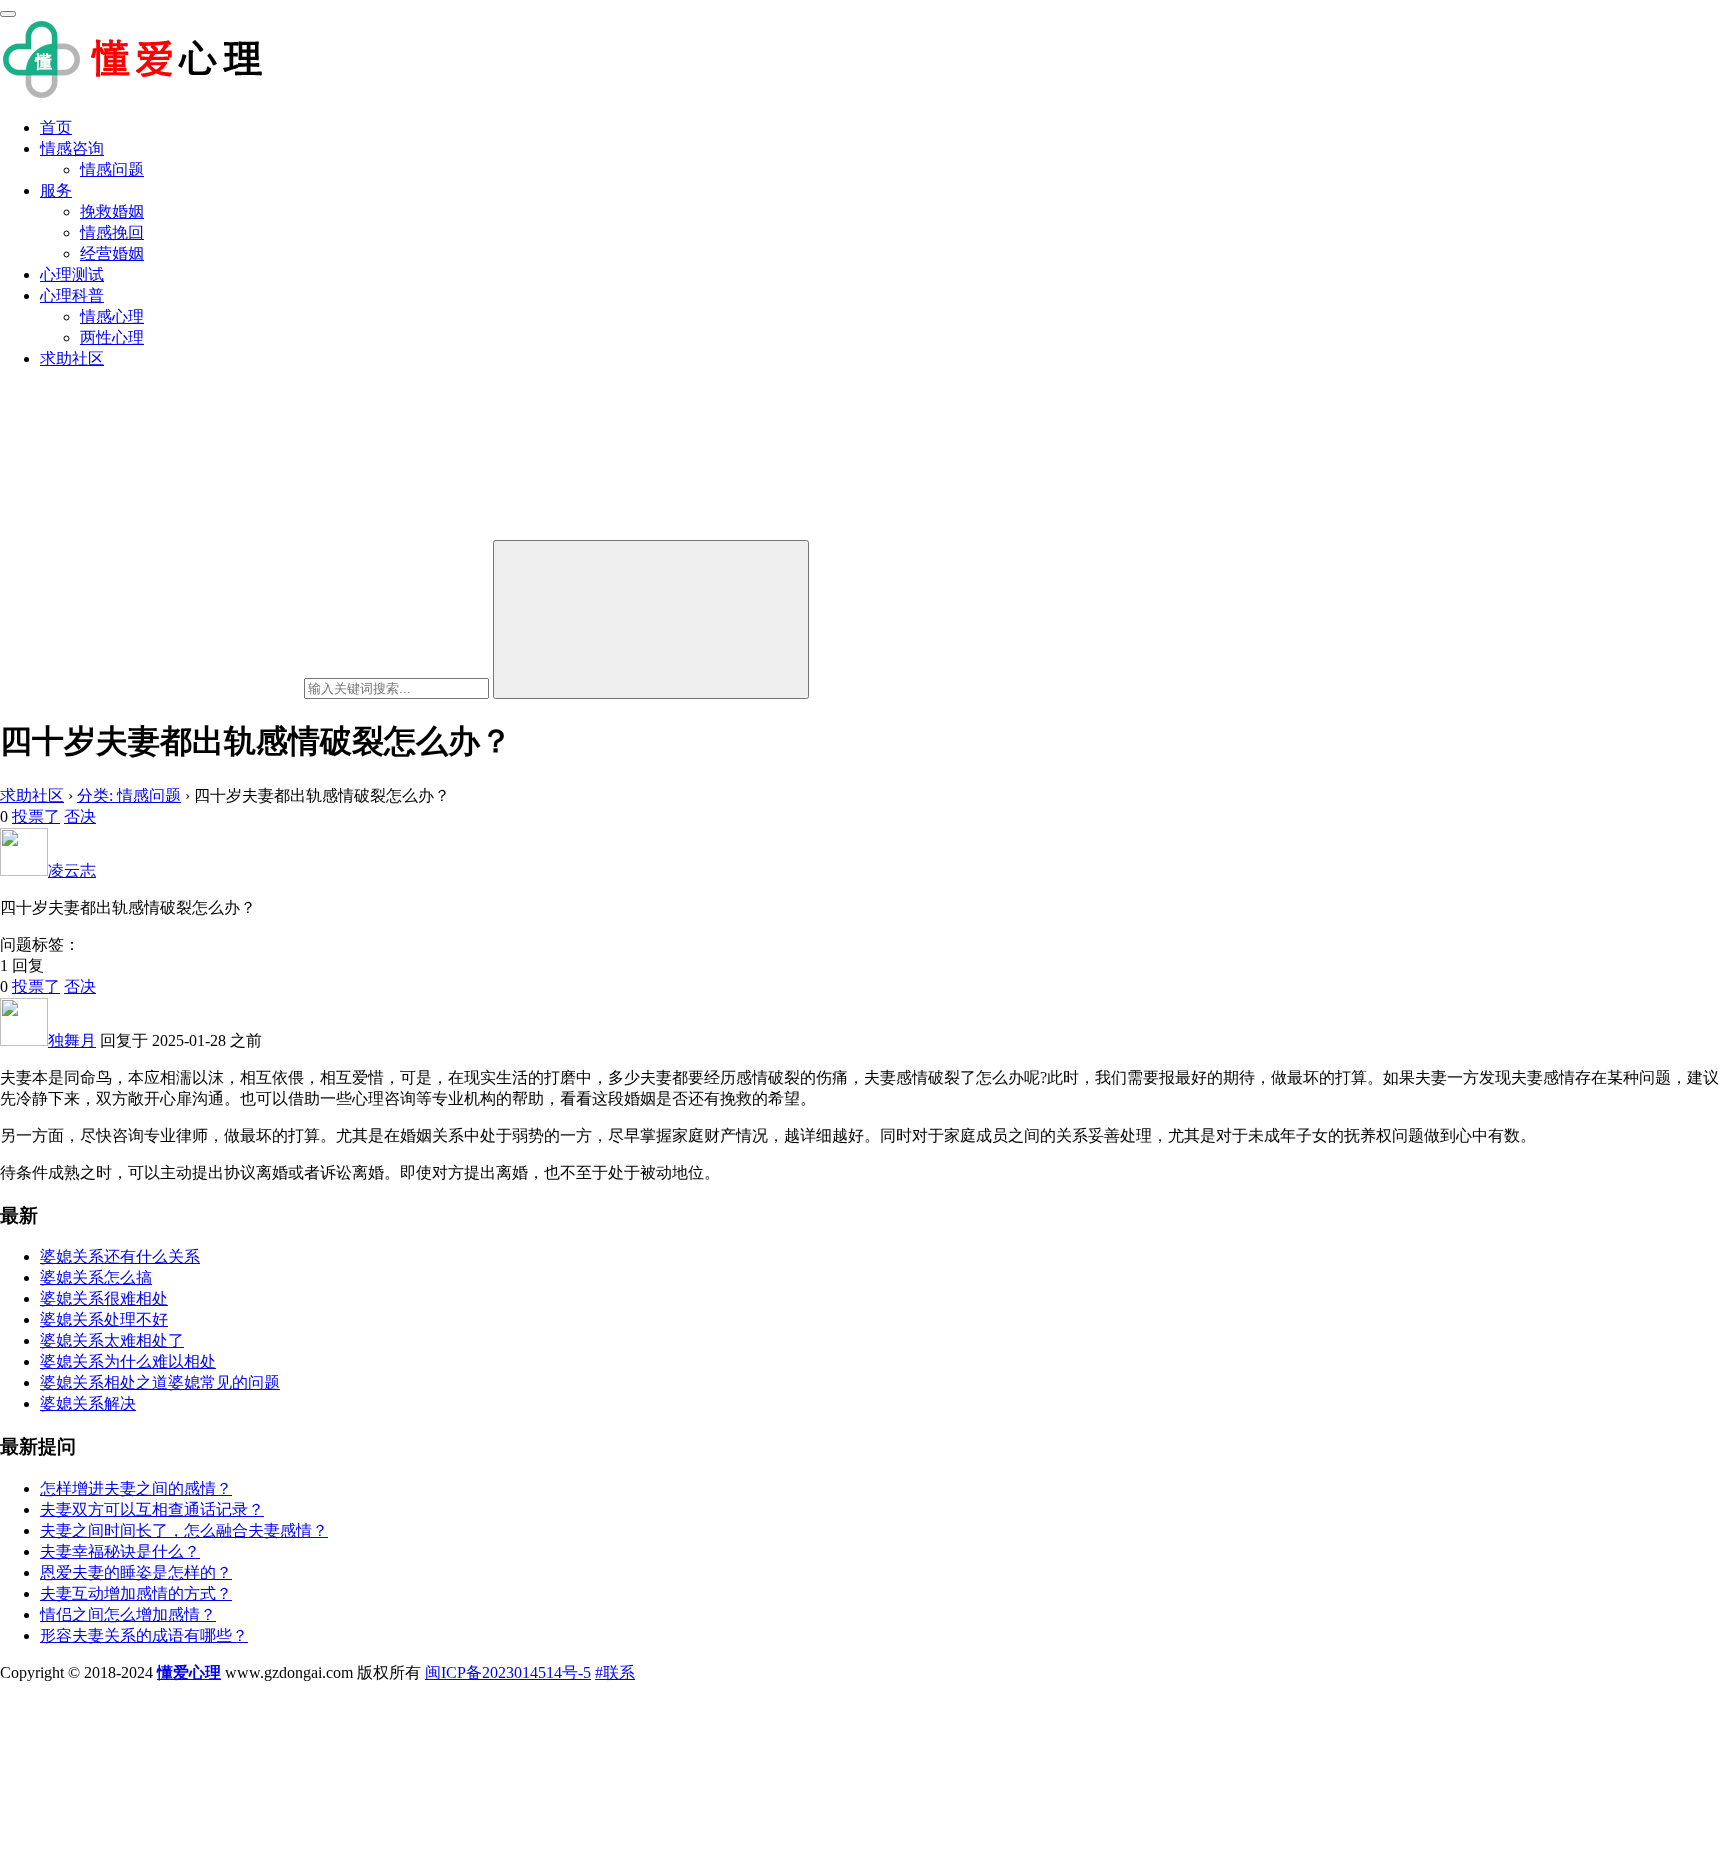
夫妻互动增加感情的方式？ (136, 1593)
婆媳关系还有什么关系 (120, 1256)
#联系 (615, 1672)
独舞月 (72, 1040)
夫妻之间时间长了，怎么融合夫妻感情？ (184, 1530)
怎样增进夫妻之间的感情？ (136, 1488)
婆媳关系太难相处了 (112, 1340)
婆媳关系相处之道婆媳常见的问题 (160, 1382)
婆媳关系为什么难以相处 (128, 1361)
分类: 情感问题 (129, 795)
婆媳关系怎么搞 (96, 1277)
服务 (56, 190)
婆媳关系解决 (88, 1403)
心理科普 (72, 295)
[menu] (8, 14)
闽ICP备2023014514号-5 (508, 1672)
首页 (56, 127)
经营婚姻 (112, 253)
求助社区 (72, 358)
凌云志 (72, 870)
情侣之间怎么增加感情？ (128, 1614)
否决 (80, 816)
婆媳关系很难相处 (104, 1298)
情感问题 (112, 169)
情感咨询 (72, 148)
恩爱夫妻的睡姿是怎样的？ (136, 1572)
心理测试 (72, 274)
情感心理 (112, 316)
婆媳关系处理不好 (104, 1319)
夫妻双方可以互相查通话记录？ (152, 1509)
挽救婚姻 (112, 211)
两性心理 (112, 337)
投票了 (36, 816)
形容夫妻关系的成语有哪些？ (144, 1635)
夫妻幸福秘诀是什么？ (120, 1551)
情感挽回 (112, 232)
